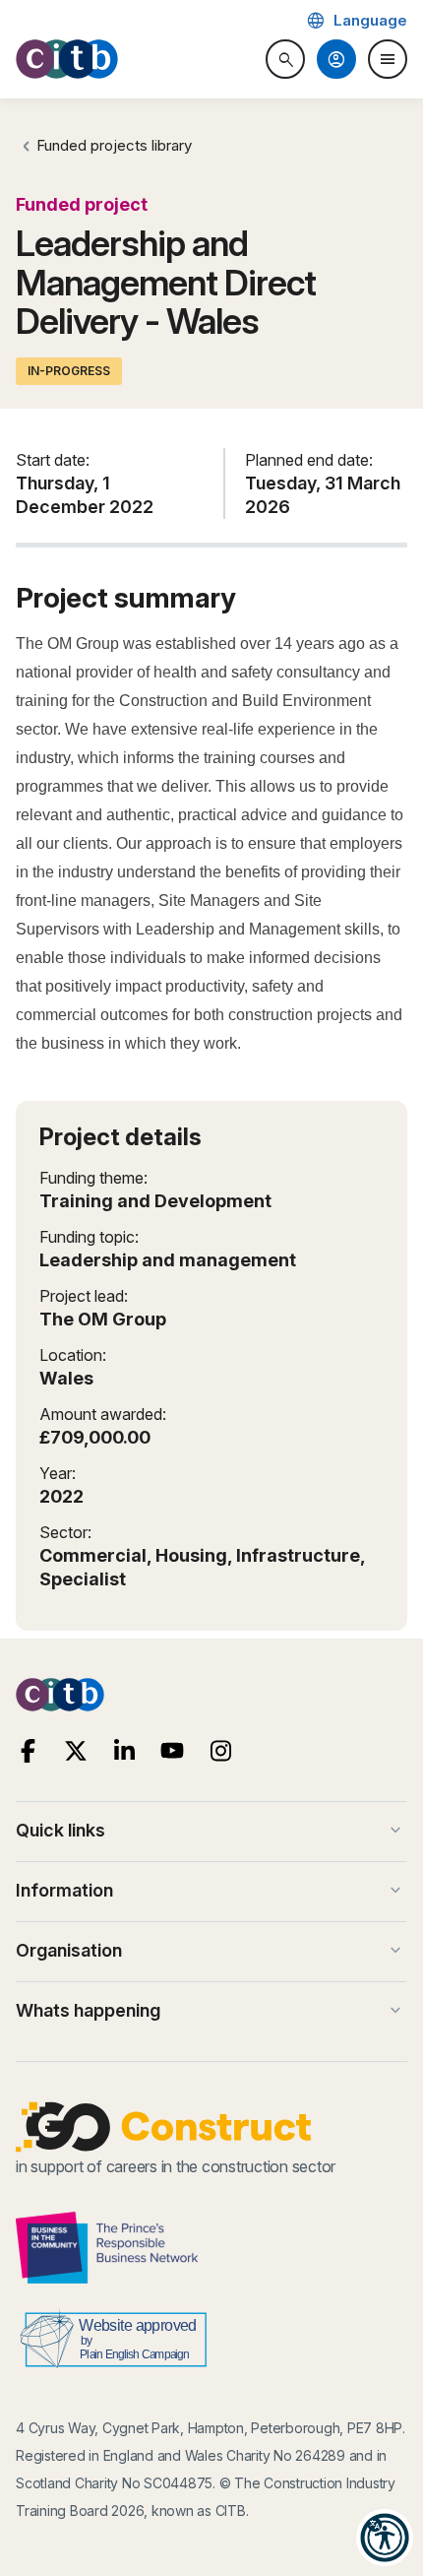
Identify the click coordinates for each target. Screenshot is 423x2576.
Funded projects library (114, 145)
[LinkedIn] (124, 1751)
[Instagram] (221, 1751)
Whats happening (211, 2011)
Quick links (211, 1831)
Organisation (211, 1951)
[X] (76, 1751)
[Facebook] (28, 1751)
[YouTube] (173, 1751)
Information (211, 1891)
